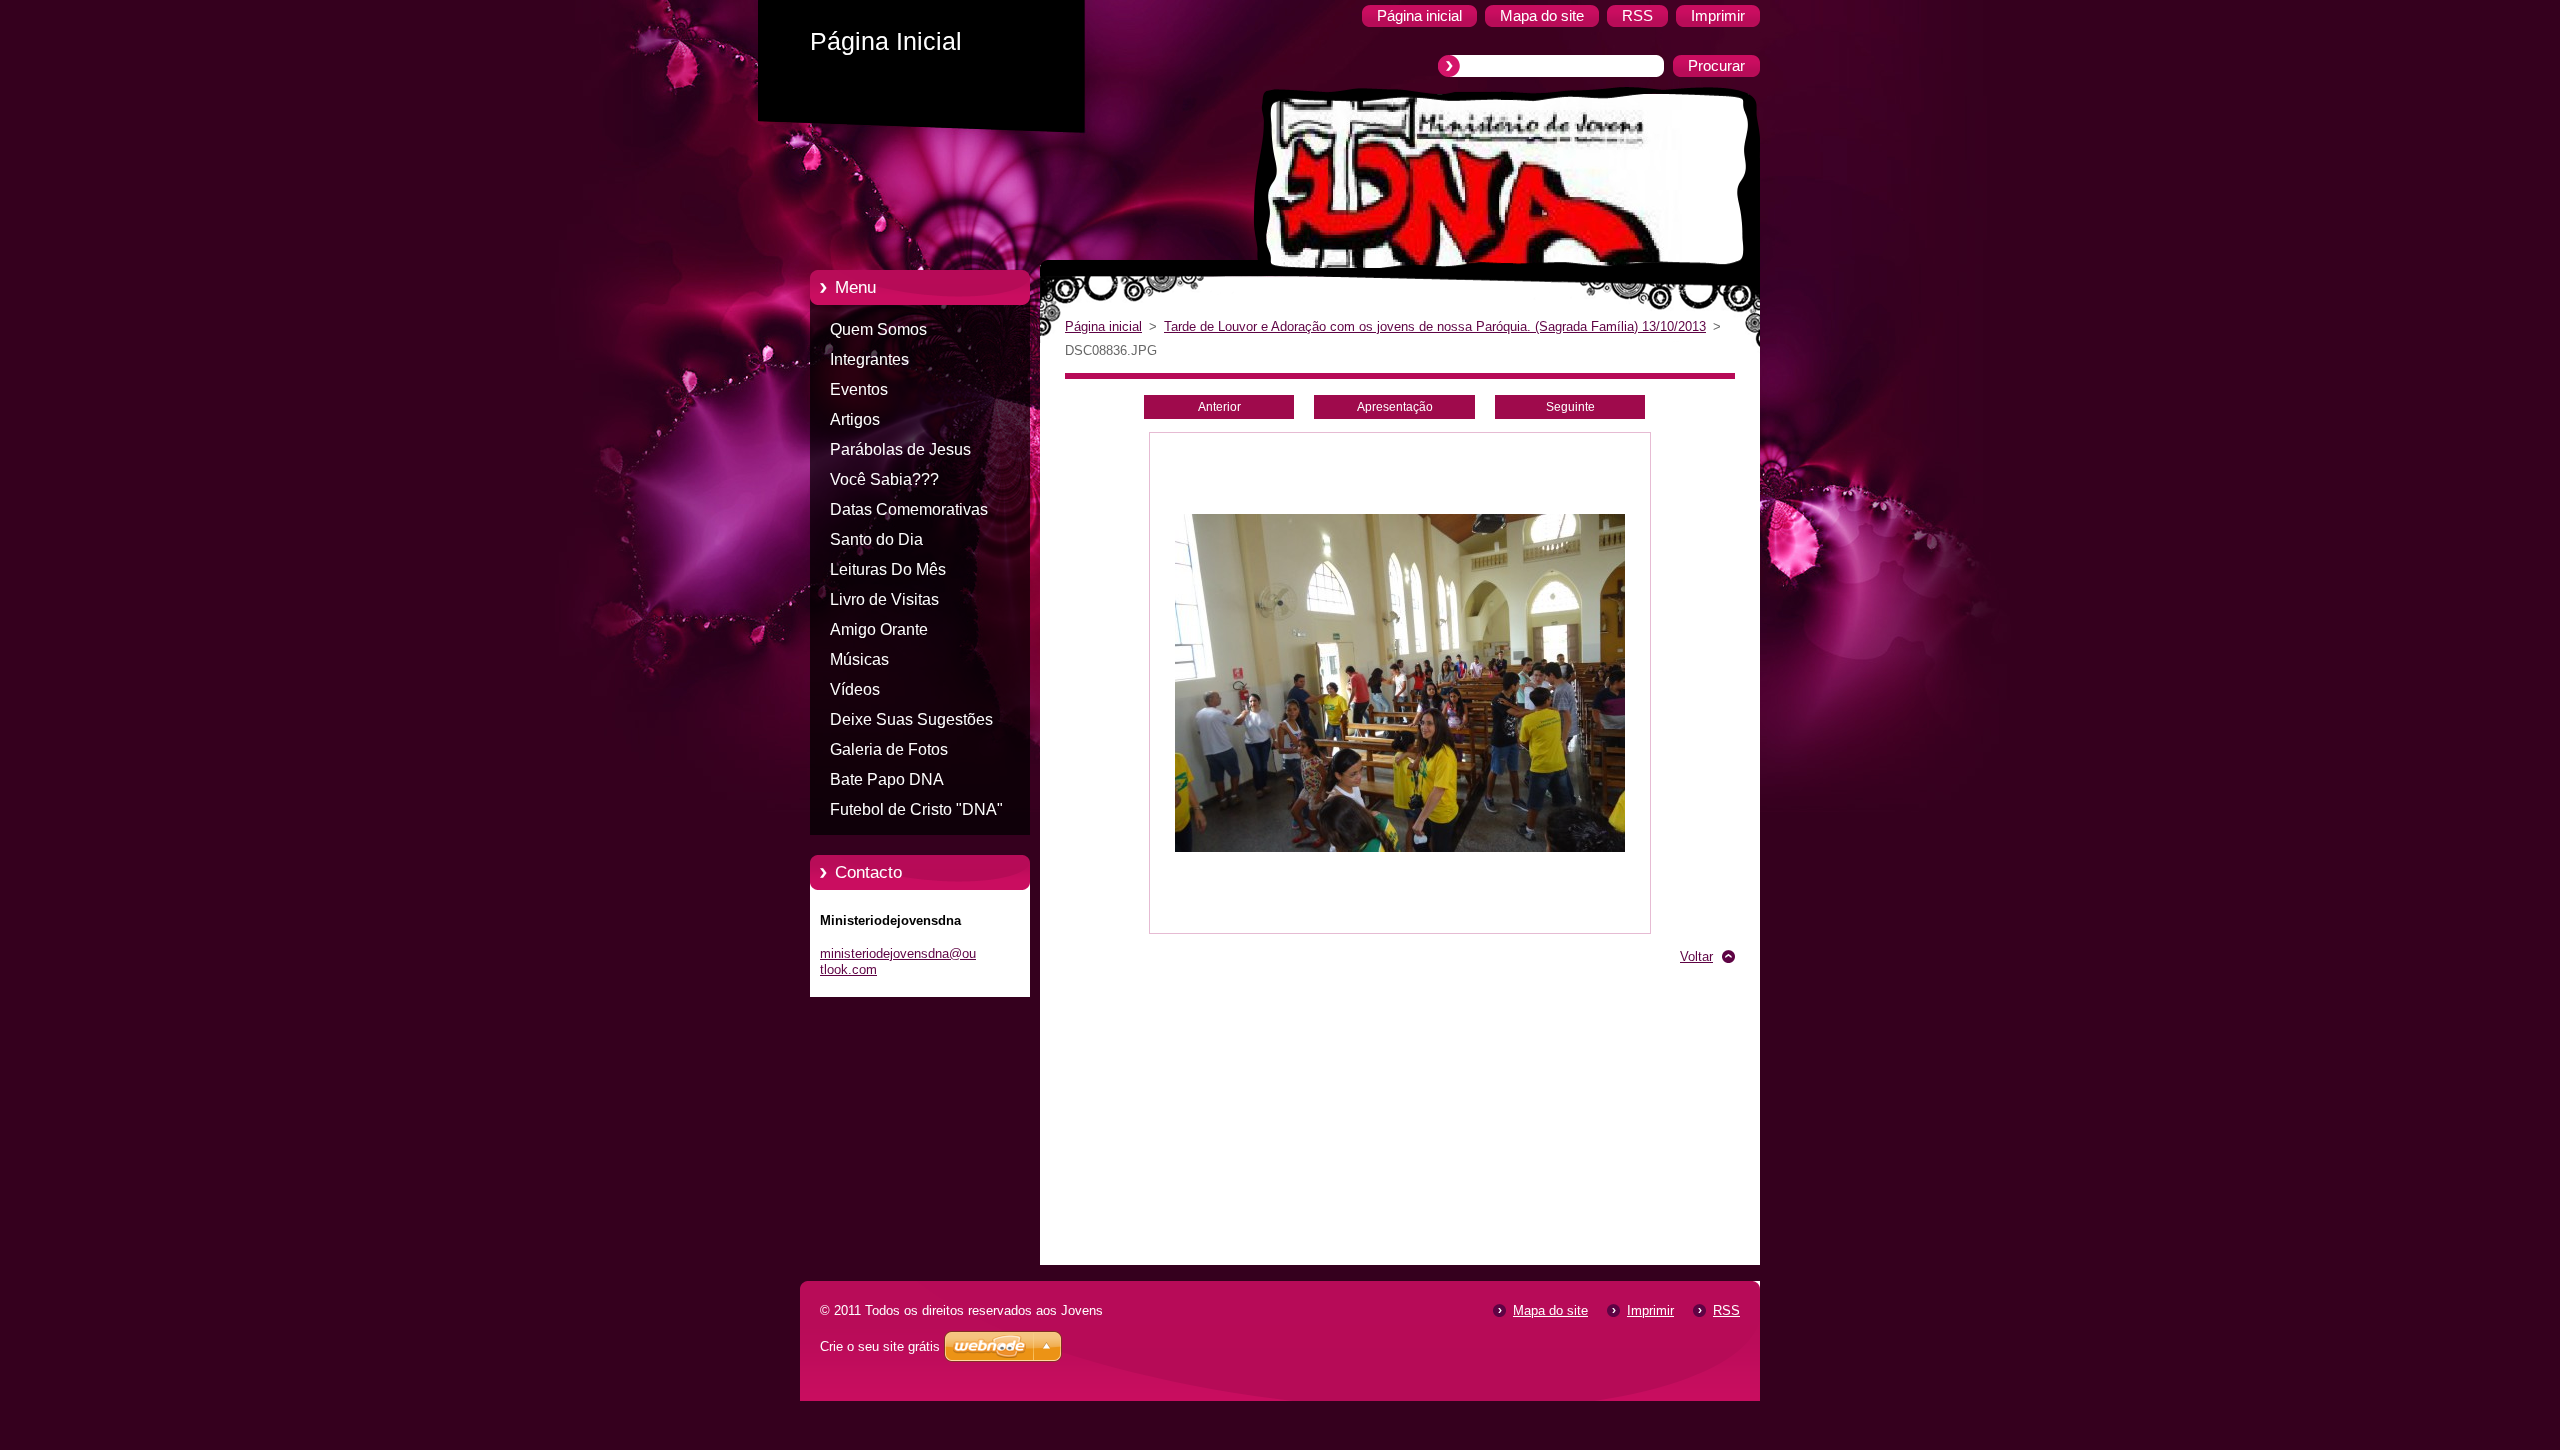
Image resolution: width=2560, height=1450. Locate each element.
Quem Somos (878, 329)
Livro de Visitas (884, 599)
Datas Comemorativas (909, 509)
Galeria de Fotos (889, 749)
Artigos (855, 419)
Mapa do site (1550, 1310)
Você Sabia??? (884, 479)
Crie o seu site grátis (880, 1346)
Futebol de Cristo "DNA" (916, 809)
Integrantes (869, 359)
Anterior (1219, 407)
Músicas (859, 659)
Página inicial (1103, 326)
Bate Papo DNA (887, 779)
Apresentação (1395, 407)
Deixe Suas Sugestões (911, 719)
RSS (1726, 1310)
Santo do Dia (876, 539)
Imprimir (1650, 1310)
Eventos (859, 389)
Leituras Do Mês (888, 569)
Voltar (1696, 956)
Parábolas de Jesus (900, 449)
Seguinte (1570, 407)
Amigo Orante (879, 629)
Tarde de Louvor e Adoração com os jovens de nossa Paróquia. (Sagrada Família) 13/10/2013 (1435, 326)
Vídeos (855, 689)
